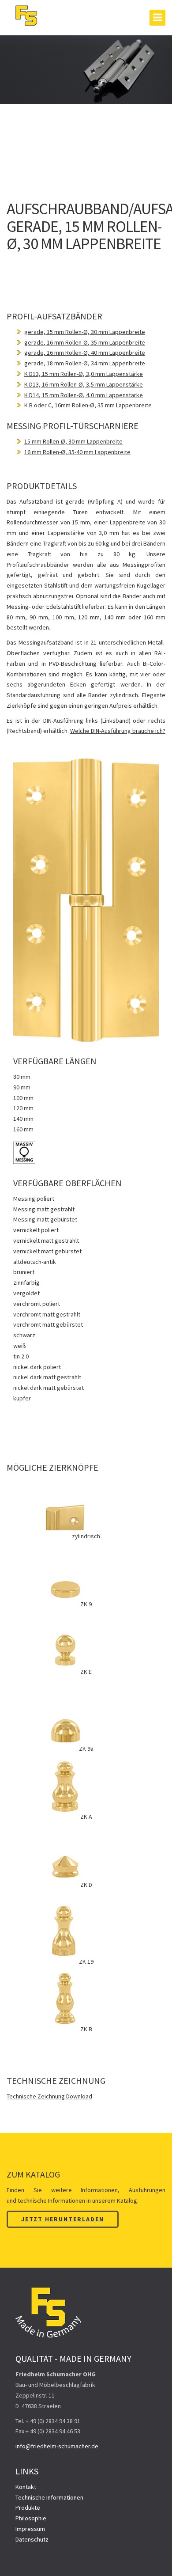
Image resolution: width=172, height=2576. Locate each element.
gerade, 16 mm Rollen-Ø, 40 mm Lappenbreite (85, 353)
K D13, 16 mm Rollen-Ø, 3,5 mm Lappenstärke (84, 384)
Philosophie (31, 2518)
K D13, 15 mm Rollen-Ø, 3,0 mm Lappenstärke (84, 374)
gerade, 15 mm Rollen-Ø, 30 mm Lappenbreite (85, 332)
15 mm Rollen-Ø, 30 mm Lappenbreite (73, 441)
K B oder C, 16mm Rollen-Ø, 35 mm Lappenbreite (88, 405)
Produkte (28, 2508)
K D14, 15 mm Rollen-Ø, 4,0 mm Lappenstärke (84, 395)
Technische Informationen (49, 2497)
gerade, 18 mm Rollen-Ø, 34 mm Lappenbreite (85, 363)
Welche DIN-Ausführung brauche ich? (118, 731)
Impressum (30, 2529)
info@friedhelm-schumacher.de (57, 2446)
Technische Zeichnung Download (49, 2096)
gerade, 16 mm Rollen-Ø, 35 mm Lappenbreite (85, 342)
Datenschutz (32, 2539)
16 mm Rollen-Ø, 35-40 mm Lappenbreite (77, 452)
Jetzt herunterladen (63, 2219)
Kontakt (26, 2487)
